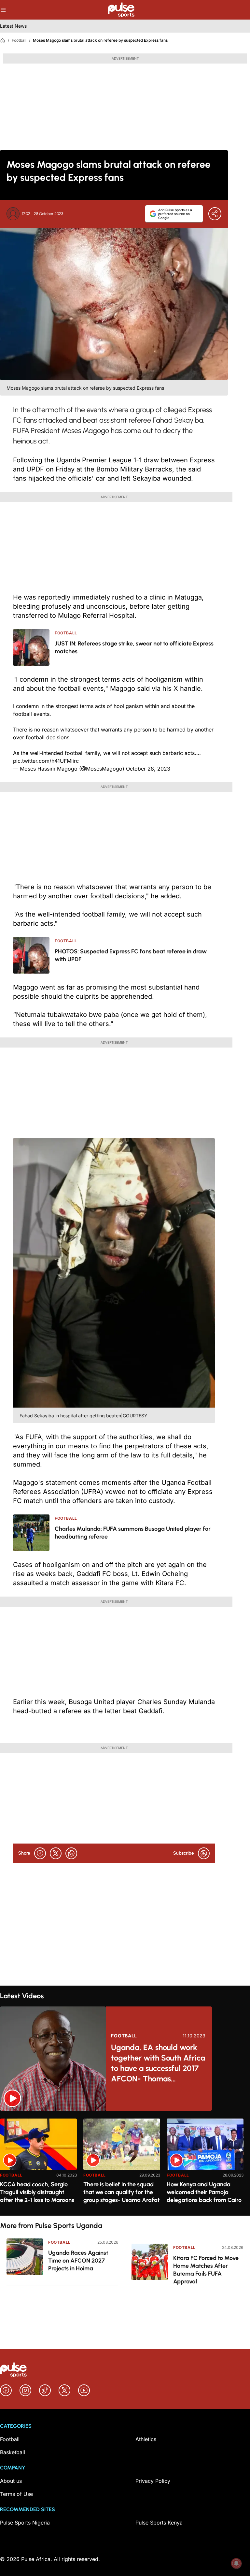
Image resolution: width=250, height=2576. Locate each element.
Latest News (13, 26)
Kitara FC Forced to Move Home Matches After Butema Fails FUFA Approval (206, 2270)
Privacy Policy (153, 2481)
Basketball (13, 2452)
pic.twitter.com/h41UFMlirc (46, 761)
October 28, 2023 (148, 769)
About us (11, 2481)
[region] (125, 2163)
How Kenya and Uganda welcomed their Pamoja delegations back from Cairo (204, 2192)
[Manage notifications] (236, 2563)
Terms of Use (16, 2494)
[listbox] (125, 2163)
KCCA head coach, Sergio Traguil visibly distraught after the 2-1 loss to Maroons (37, 2192)
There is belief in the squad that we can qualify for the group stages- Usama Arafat (121, 2192)
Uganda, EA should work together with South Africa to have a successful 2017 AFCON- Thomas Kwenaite (158, 2063)
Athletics (146, 2439)
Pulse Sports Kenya (159, 2523)
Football (19, 40)
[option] (38, 2164)
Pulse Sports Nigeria (25, 2523)
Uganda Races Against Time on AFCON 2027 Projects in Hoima (78, 2261)
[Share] (215, 214)
